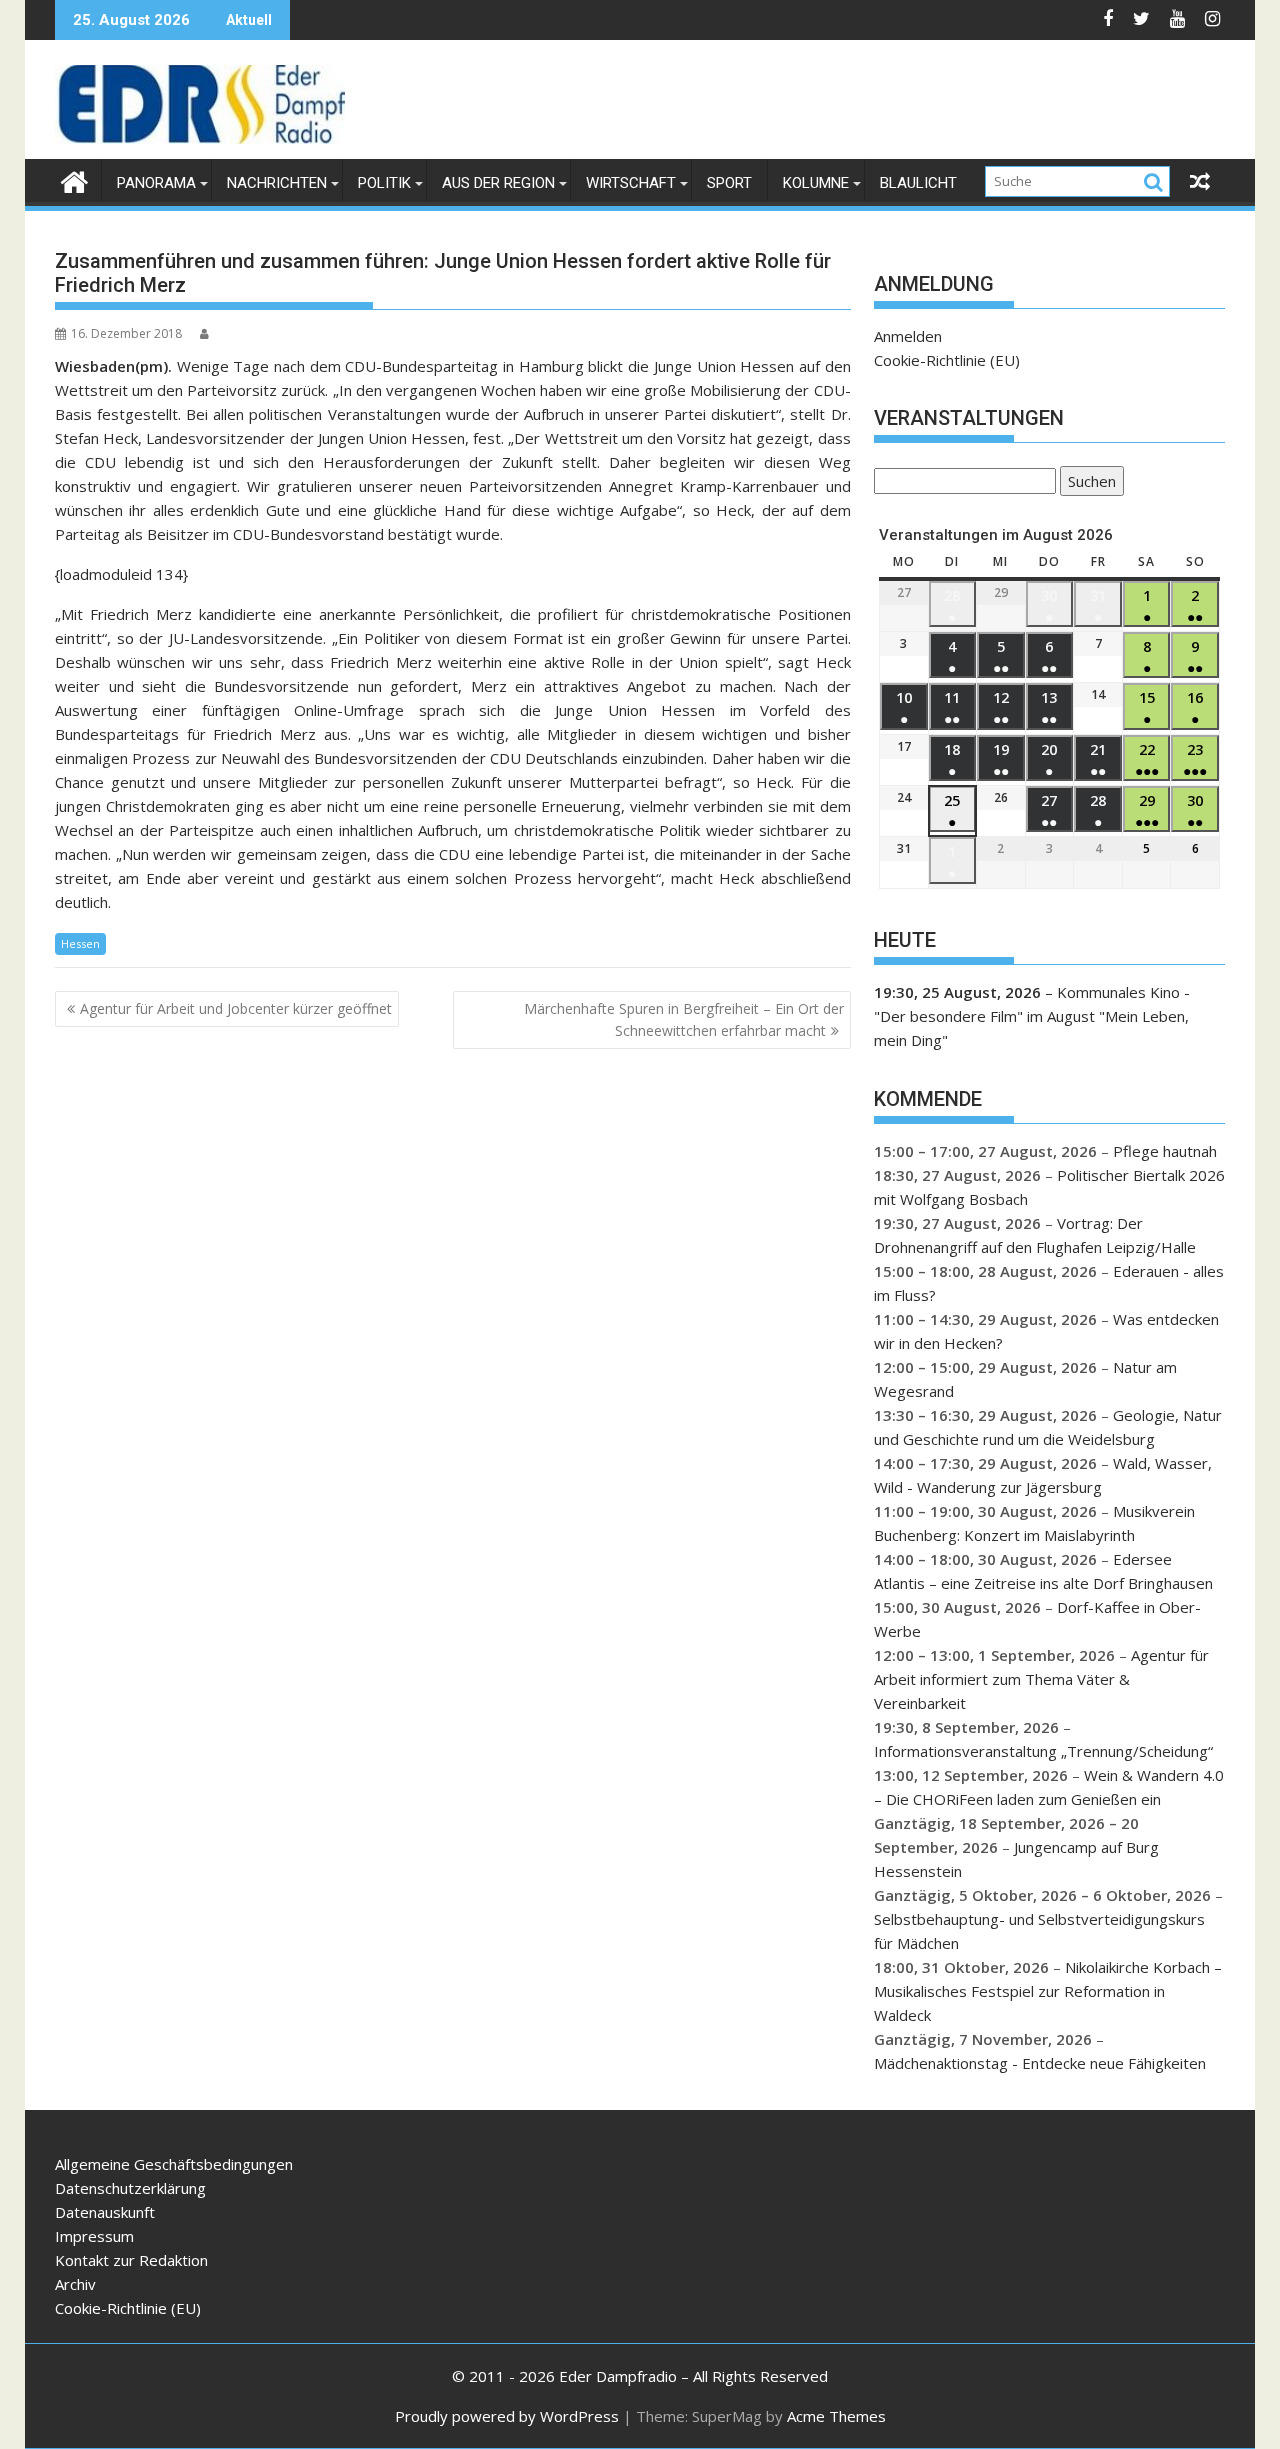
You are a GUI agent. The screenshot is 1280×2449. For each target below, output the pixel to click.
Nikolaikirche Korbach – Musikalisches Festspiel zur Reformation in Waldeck (1048, 1991)
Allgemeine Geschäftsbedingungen (174, 2164)
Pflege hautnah (1165, 1151)
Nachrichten (277, 183)
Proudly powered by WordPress (507, 2416)
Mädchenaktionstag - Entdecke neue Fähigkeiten (1040, 2063)
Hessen (80, 943)
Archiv (75, 2284)
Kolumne (816, 183)
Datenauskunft (105, 2212)
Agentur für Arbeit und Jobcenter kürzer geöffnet (236, 1008)
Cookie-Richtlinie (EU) (947, 360)
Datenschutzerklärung (130, 2188)
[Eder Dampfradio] (74, 179)
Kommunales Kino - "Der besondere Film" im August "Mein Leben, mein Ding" (1032, 1016)
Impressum (94, 2236)
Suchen (1088, 483)
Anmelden (908, 336)
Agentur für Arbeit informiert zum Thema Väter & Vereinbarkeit (1041, 1679)
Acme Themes (836, 2416)
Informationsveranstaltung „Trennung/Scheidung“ (1043, 1751)
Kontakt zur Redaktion (131, 2260)
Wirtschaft (631, 183)
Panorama (156, 183)
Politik (384, 183)
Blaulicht (918, 183)
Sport (729, 183)
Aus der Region (498, 183)
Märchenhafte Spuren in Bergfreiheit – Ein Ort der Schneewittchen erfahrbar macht (684, 1019)
